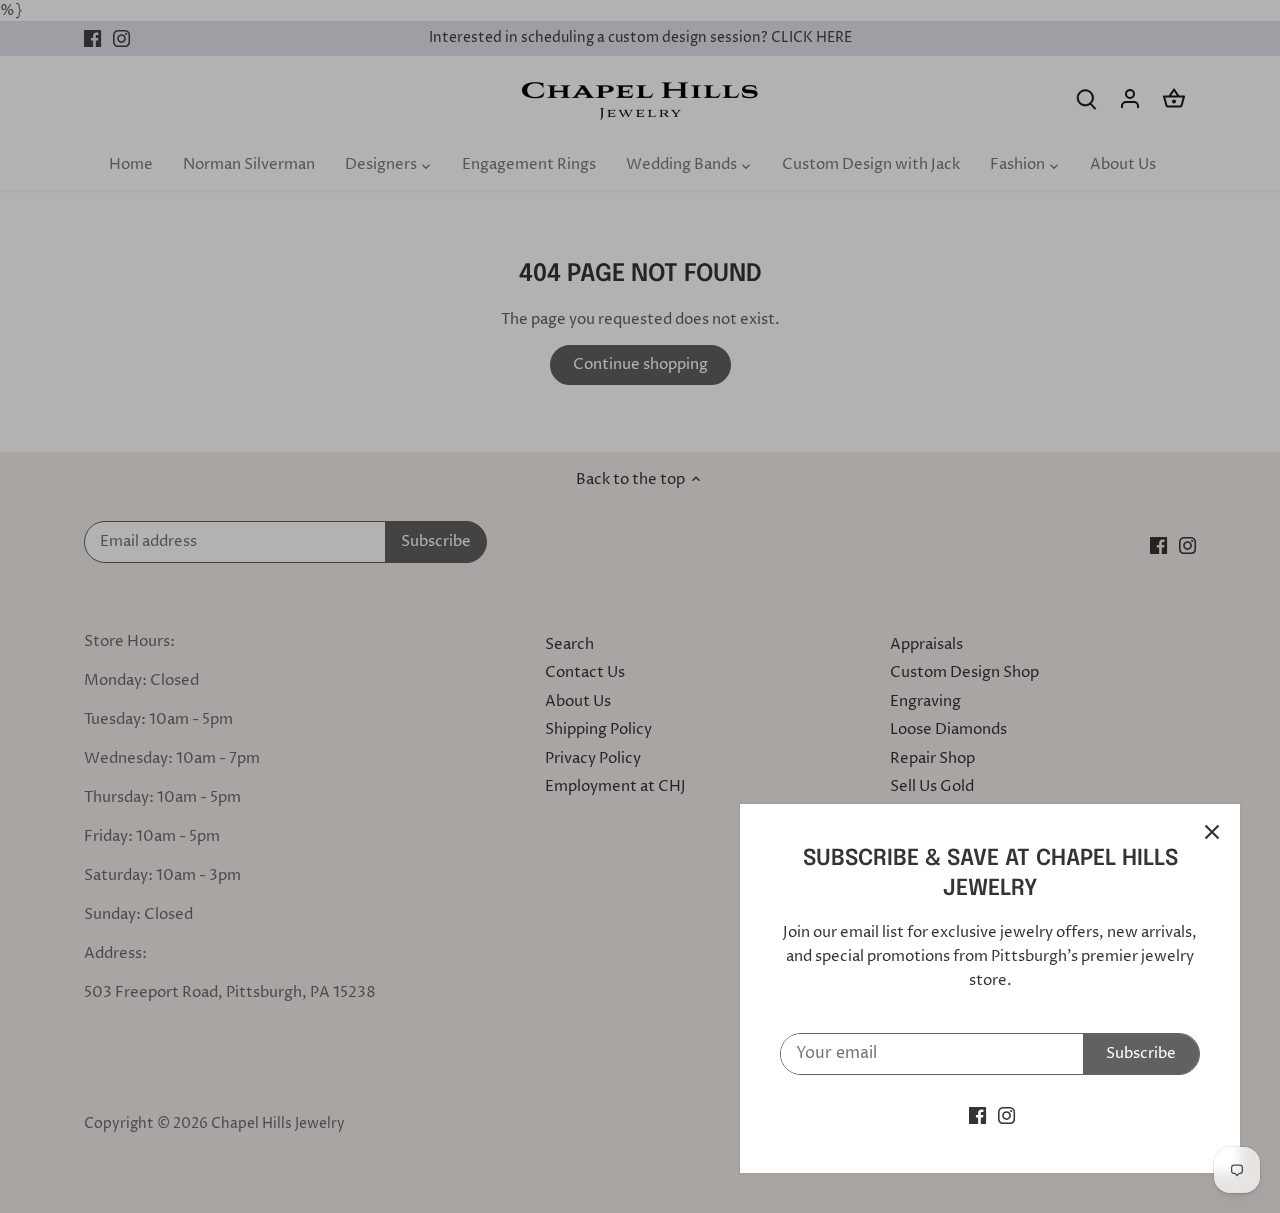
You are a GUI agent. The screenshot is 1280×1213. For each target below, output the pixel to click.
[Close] (1212, 832)
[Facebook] (977, 1115)
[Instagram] (1006, 1115)
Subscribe (1141, 1053)
